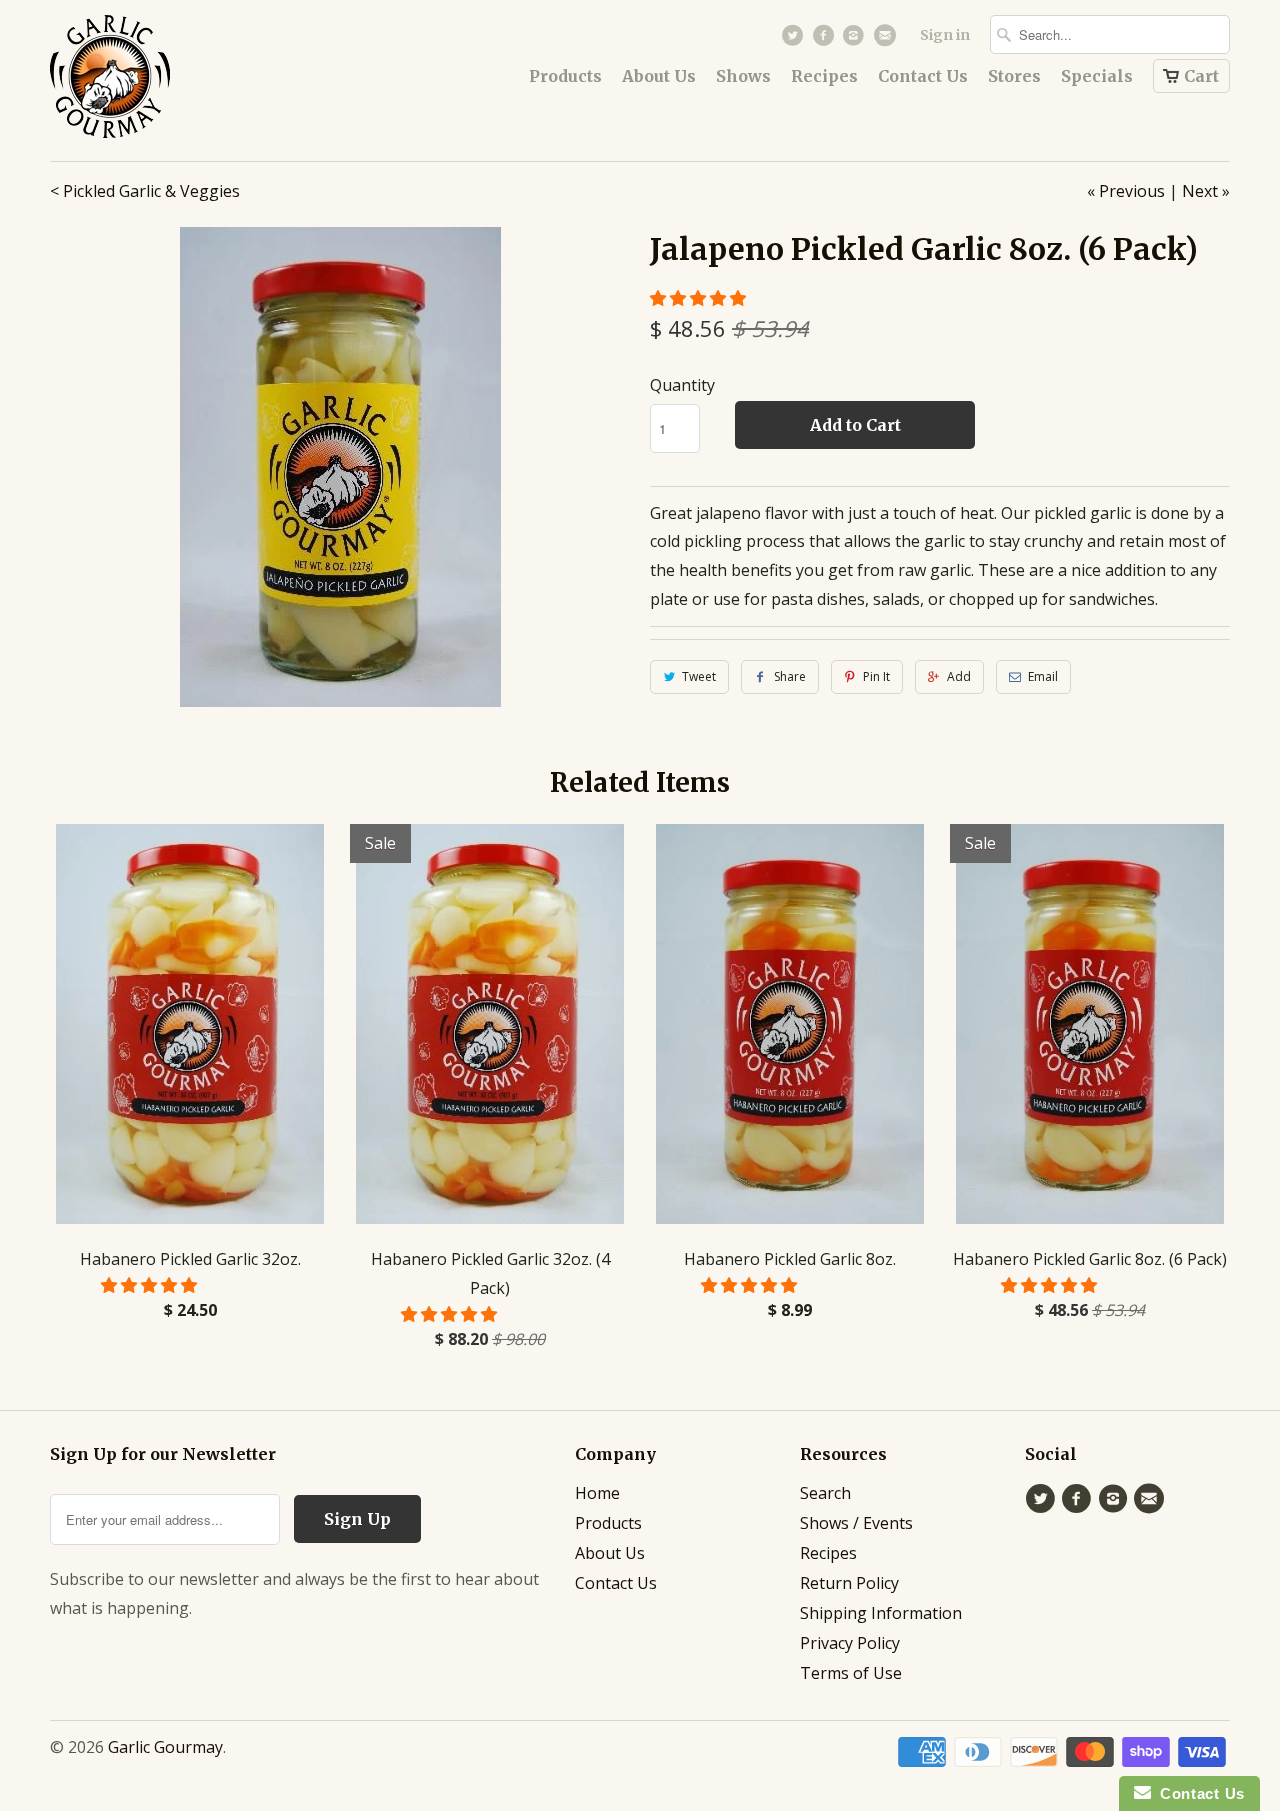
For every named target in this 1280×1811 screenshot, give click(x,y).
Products (565, 76)
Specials (1097, 76)
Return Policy (849, 1583)
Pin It (876, 676)
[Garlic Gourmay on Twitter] (795, 40)
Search (825, 1493)
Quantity (682, 385)
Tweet (699, 676)
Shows (743, 76)
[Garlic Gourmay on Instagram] (856, 40)
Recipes (824, 76)
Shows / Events (856, 1523)
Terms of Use (851, 1673)
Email (1043, 676)
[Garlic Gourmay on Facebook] (825, 40)
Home (597, 1493)
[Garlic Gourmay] (150, 80)
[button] (700, 298)
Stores (1014, 76)
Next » (1206, 191)
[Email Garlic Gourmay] (886, 40)
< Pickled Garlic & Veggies (145, 191)
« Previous (1126, 191)
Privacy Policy (850, 1643)
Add (959, 676)
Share (790, 676)
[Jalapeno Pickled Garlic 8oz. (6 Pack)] (340, 467)
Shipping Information (881, 1613)
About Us (659, 76)
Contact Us (923, 76)
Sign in (945, 35)
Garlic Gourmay (165, 1747)
